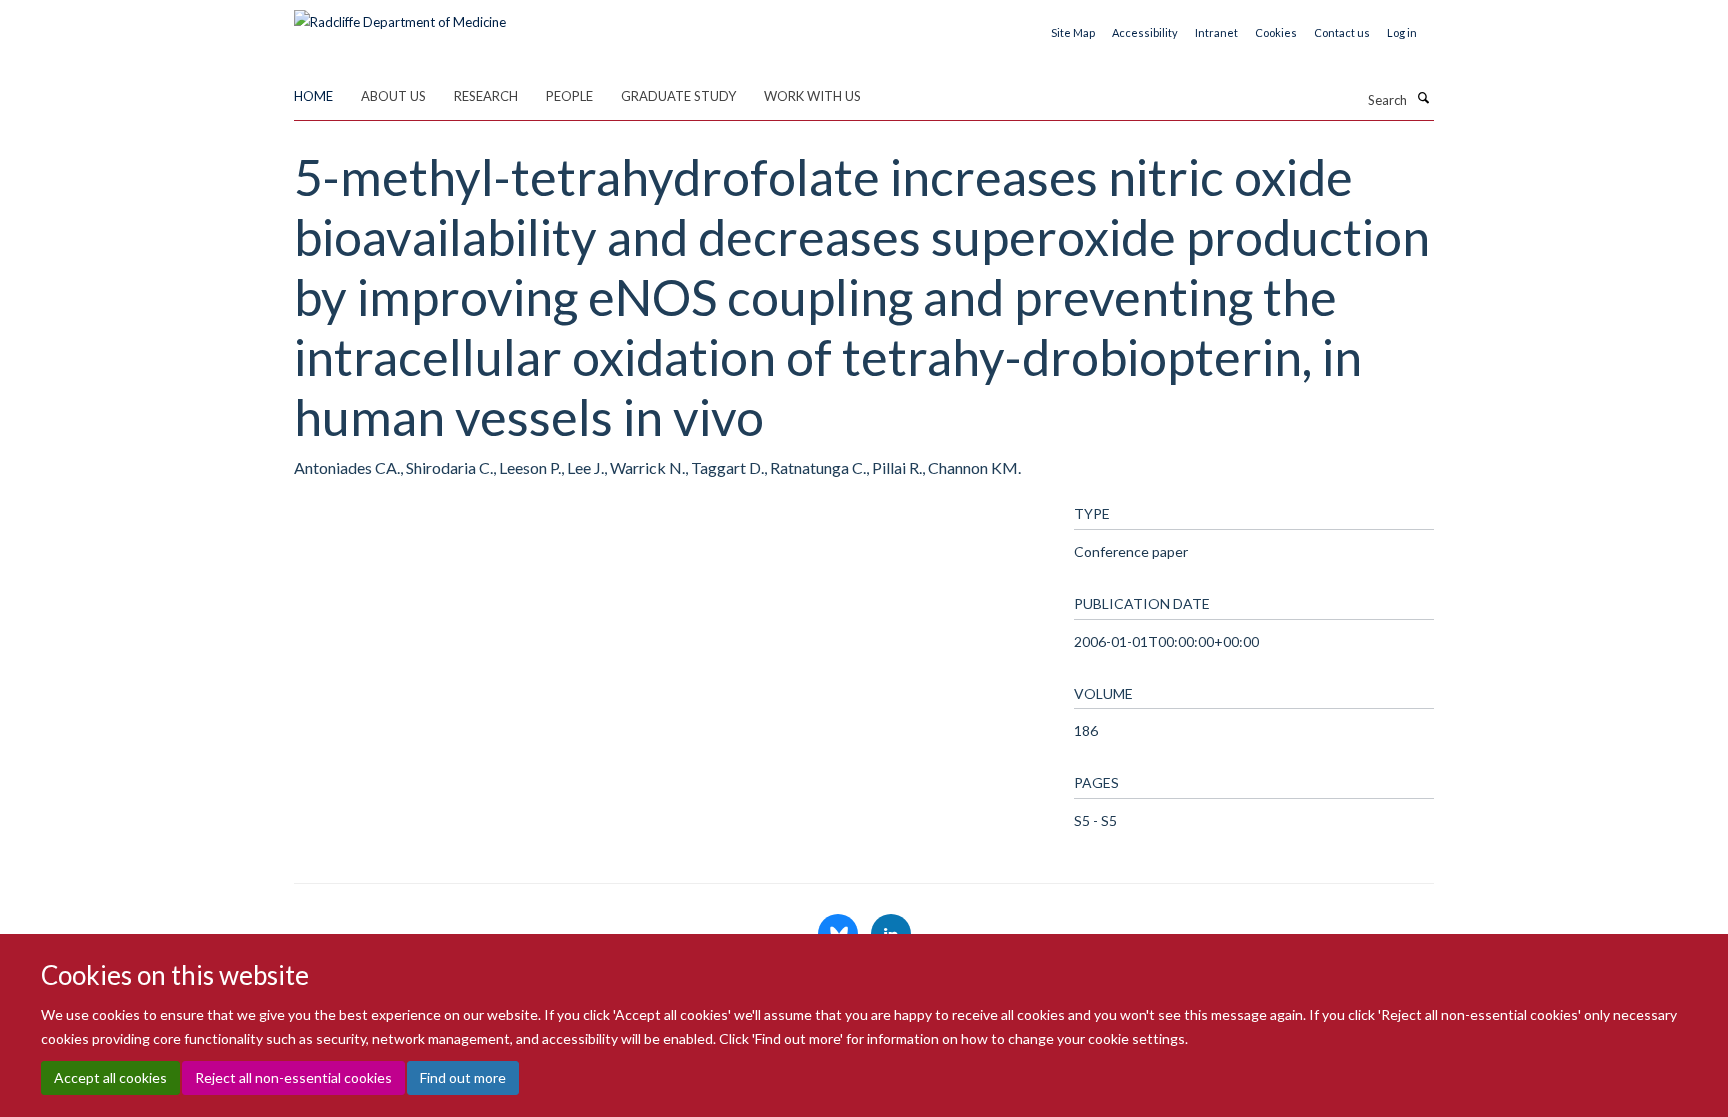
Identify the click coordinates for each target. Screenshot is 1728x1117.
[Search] (1423, 98)
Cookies (1276, 32)
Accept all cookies (110, 1077)
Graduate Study (678, 96)
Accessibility (1145, 32)
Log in (1402, 32)
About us (393, 96)
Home (313, 96)
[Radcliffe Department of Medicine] (400, 15)
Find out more (463, 1077)
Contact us (1342, 32)
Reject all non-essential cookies (293, 1077)
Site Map (1073, 32)
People (569, 96)
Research (486, 96)
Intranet (1216, 32)
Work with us (812, 96)
